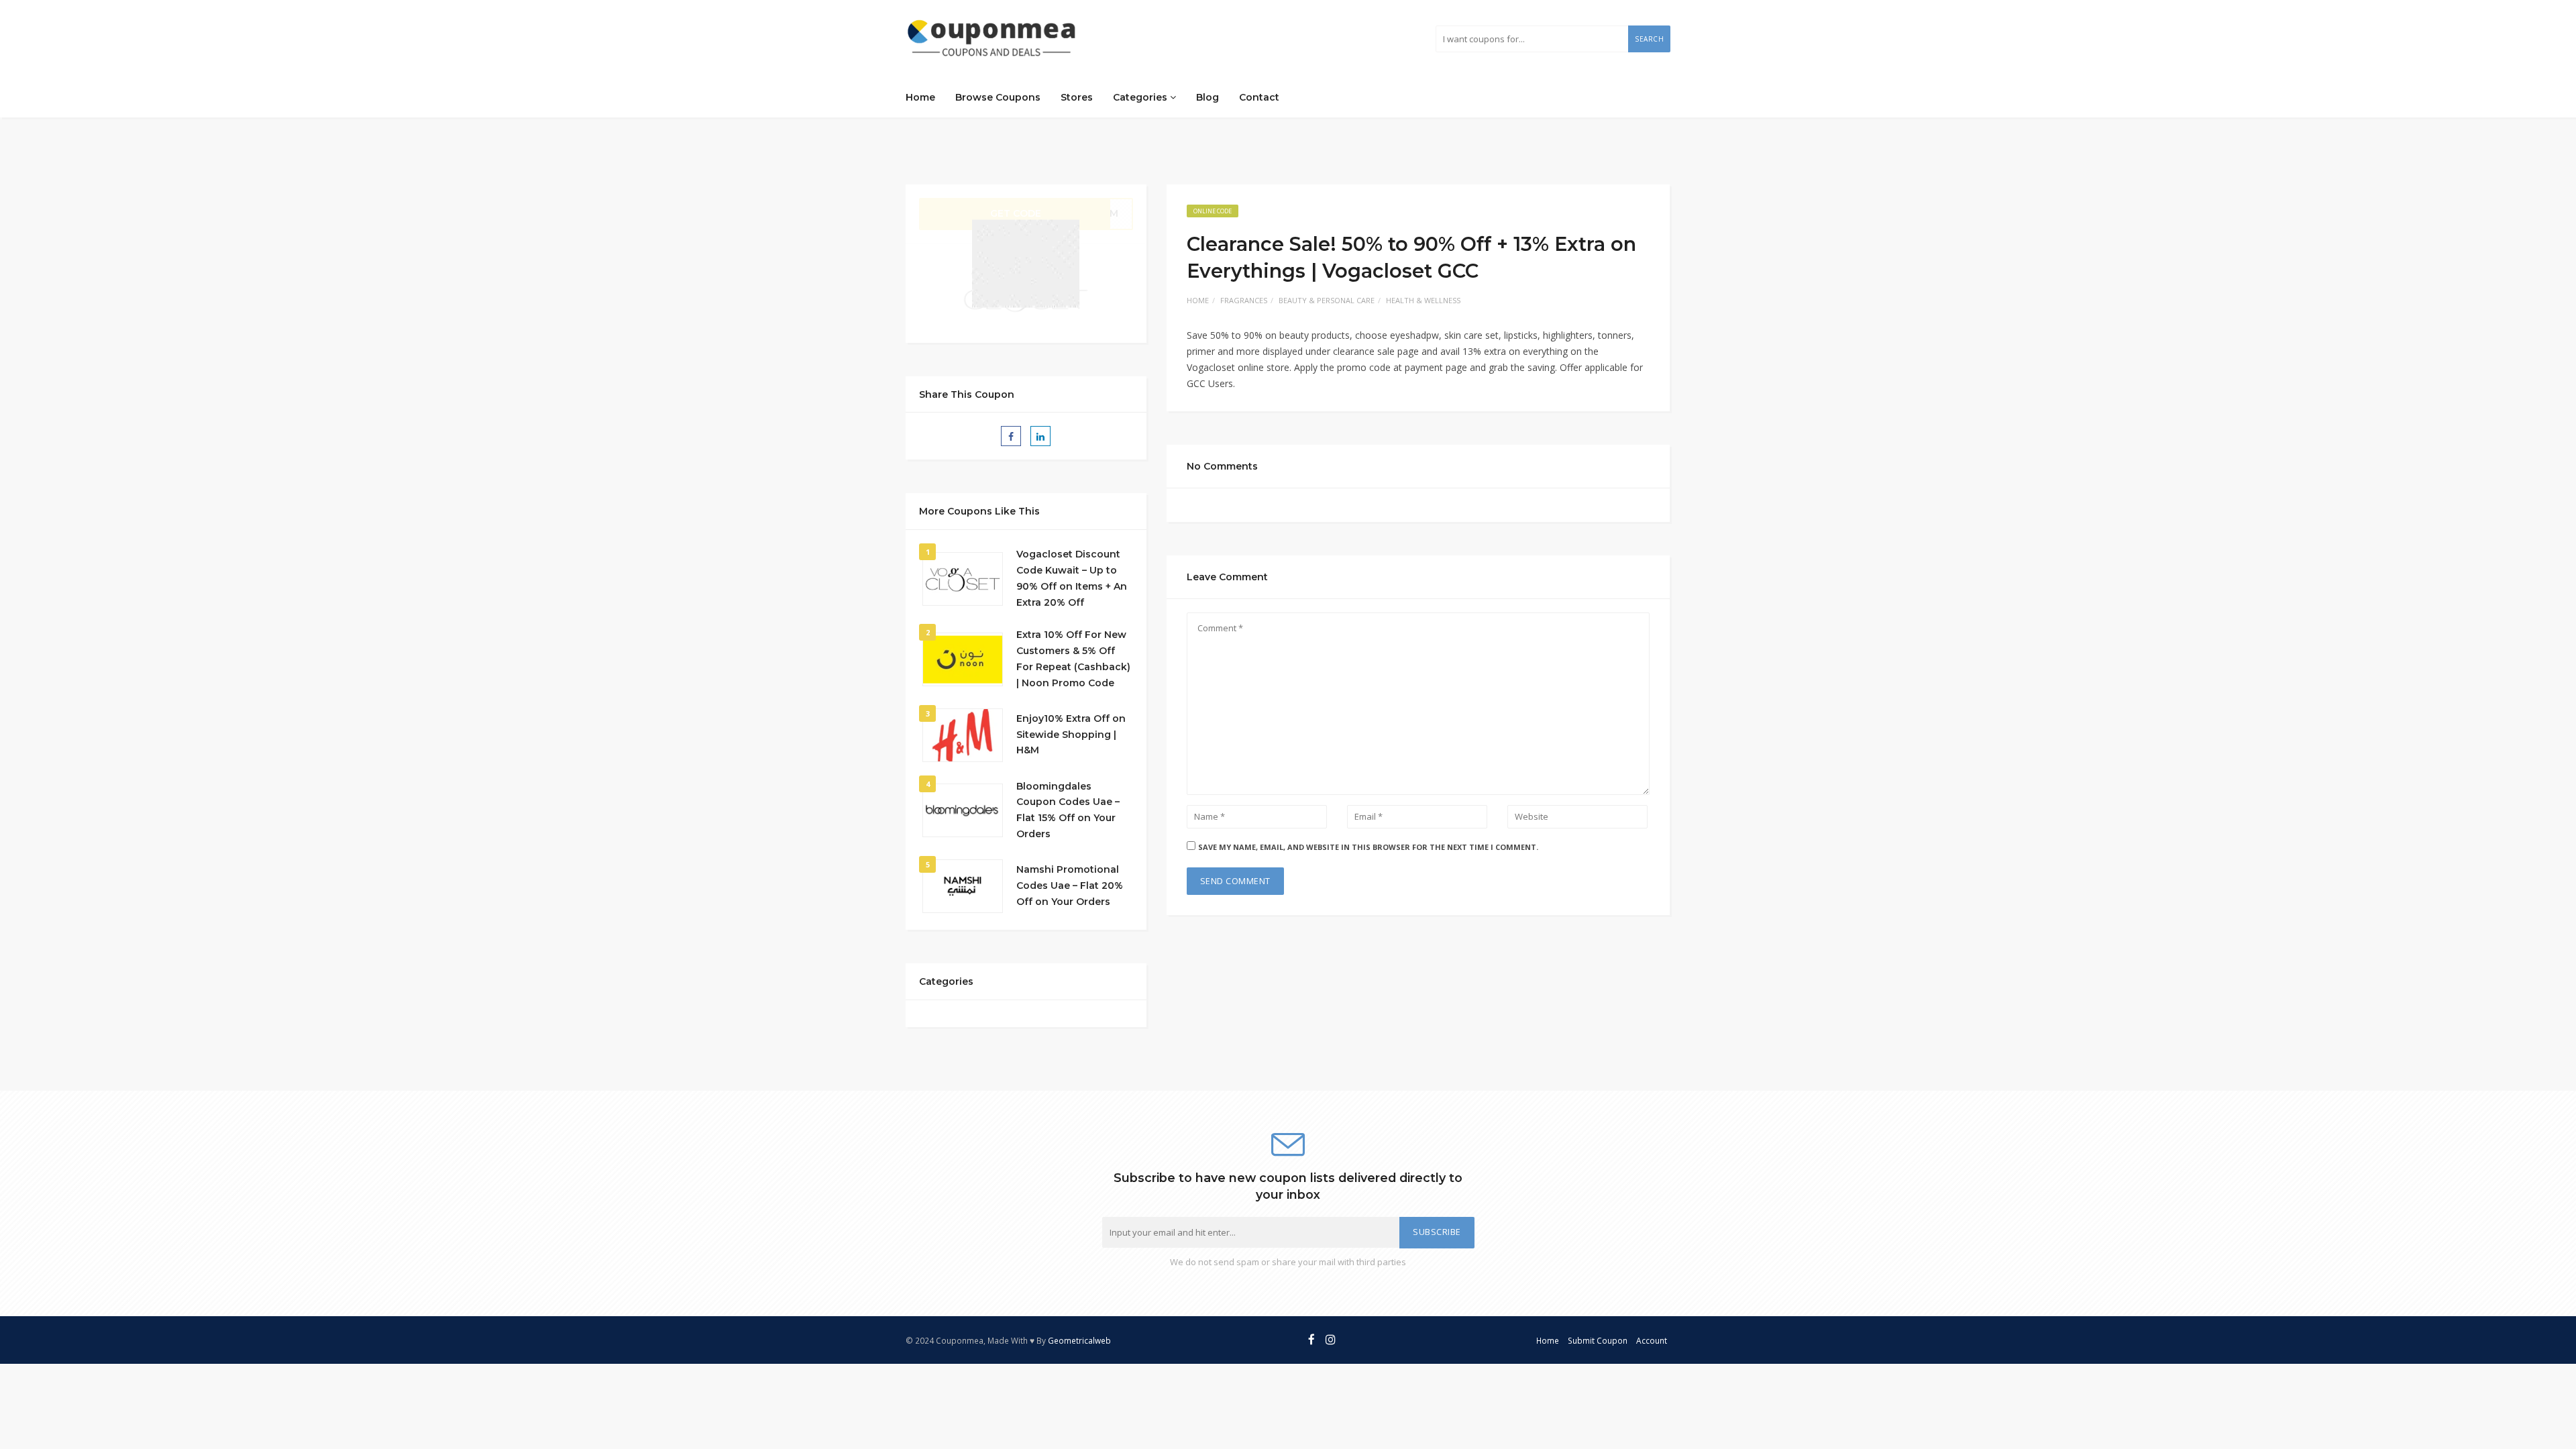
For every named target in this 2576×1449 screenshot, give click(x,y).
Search (1649, 39)
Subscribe (1437, 1232)
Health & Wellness (1423, 300)
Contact (1259, 97)
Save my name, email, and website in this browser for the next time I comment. (1368, 847)
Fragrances (1244, 300)
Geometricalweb (1079, 1340)
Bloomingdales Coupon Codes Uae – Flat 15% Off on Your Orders (1068, 810)
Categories (1141, 97)
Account (1652, 1340)
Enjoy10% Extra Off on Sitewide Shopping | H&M (1071, 735)
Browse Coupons (998, 97)
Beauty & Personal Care (1327, 300)
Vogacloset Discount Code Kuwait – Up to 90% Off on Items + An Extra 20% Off (1072, 578)
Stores (1077, 97)
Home (920, 97)
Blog (1207, 97)
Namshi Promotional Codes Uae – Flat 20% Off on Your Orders (1070, 885)
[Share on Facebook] (1011, 436)
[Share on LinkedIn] (1040, 436)
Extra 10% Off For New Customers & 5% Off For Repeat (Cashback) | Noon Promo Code (1073, 658)
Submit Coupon (1598, 1340)
